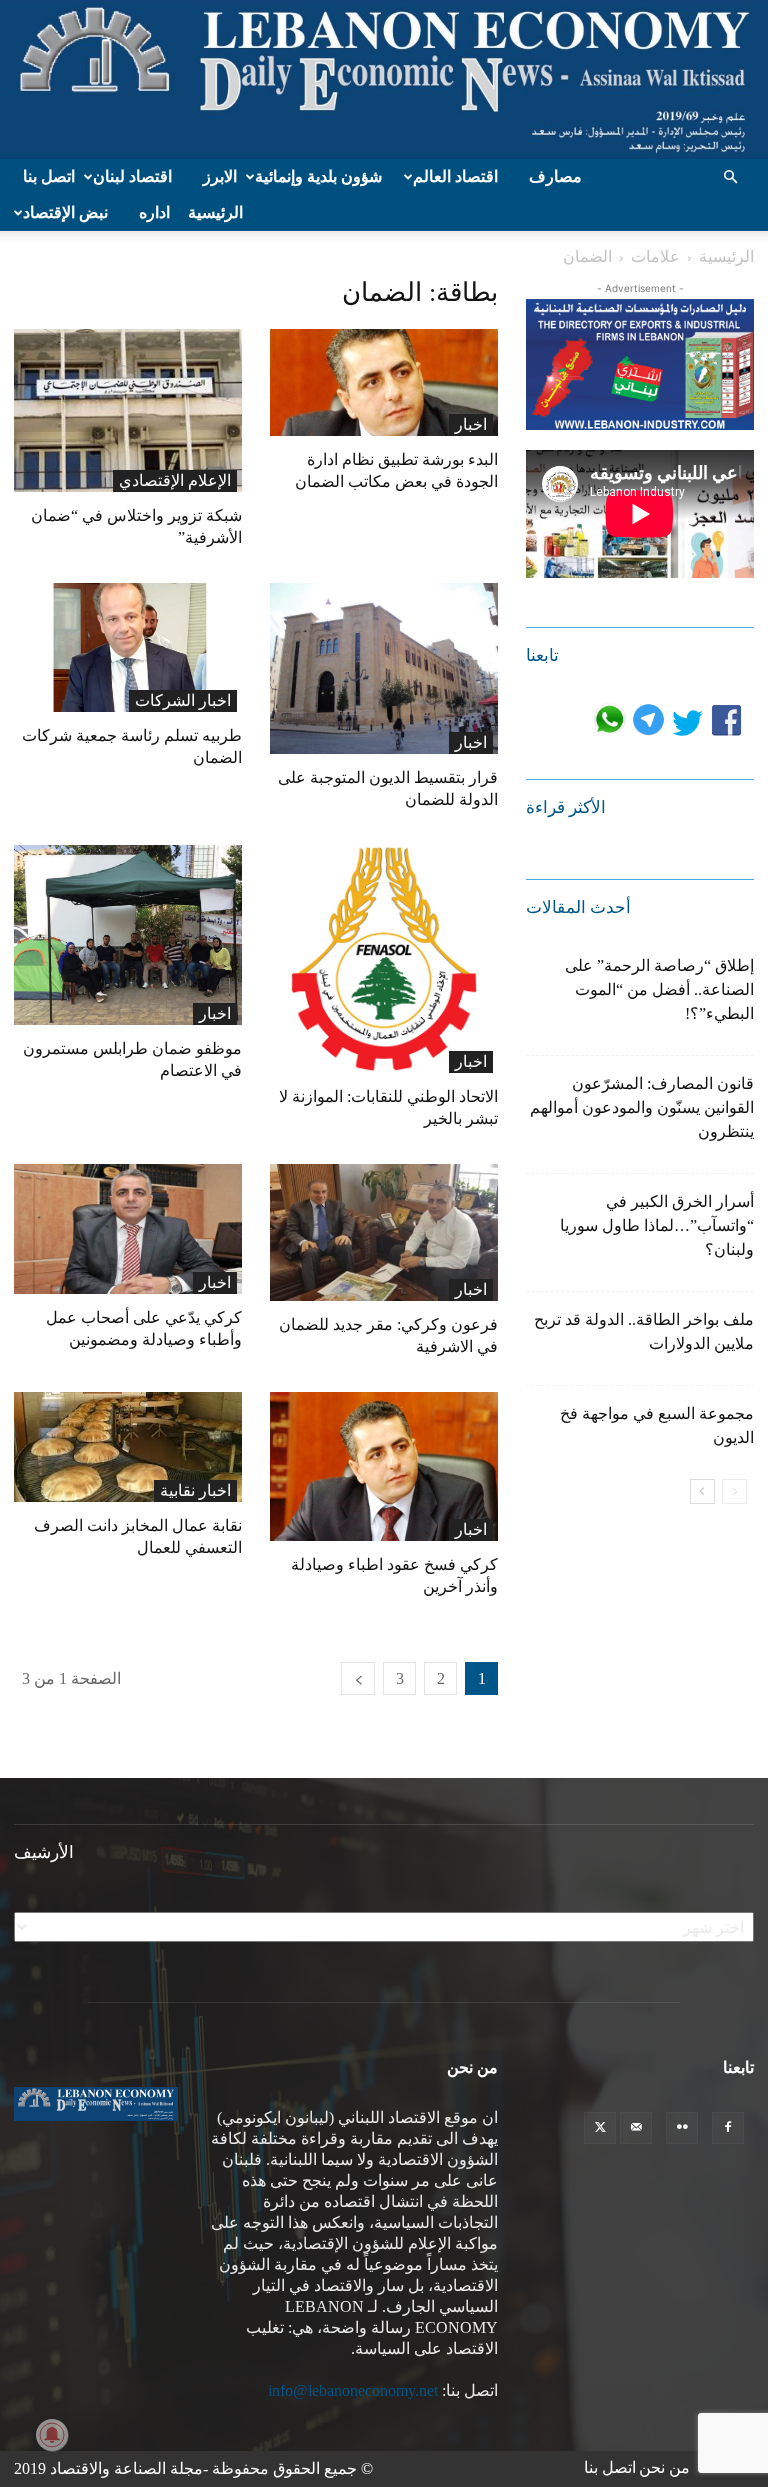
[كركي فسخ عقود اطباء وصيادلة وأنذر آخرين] (384, 1466)
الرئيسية (215, 212)
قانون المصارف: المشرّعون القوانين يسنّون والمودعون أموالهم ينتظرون (642, 1107)
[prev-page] (734, 1491)
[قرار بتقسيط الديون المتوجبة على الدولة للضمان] (384, 668)
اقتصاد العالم (455, 176)
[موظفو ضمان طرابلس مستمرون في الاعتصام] (128, 935)
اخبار (471, 424)
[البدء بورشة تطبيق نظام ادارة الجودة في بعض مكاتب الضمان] (384, 382)
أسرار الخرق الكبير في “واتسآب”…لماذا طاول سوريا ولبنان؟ (657, 1225)
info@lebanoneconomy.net (353, 2390)
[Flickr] (682, 2128)
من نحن (664, 2467)
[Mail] (636, 2128)
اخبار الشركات (183, 700)
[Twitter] (600, 2128)
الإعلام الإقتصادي (175, 480)
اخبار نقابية (195, 1490)
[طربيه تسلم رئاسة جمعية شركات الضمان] (128, 647)
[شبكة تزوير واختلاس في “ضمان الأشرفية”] (128, 410)
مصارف (555, 176)
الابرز (220, 176)
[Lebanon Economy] (384, 79)
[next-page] (358, 1678)
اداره (154, 212)
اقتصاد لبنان (132, 176)
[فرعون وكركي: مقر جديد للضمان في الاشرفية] (384, 1232)
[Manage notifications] (52, 2435)
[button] (730, 177)
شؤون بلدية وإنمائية (318, 176)
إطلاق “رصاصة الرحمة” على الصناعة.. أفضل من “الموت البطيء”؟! (659, 989)
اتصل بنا (49, 176)
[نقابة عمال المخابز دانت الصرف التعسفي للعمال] (128, 1447)
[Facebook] (728, 2128)
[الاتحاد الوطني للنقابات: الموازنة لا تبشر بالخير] (384, 959)
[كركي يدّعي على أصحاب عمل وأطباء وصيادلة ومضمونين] (128, 1229)
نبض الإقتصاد (65, 212)
